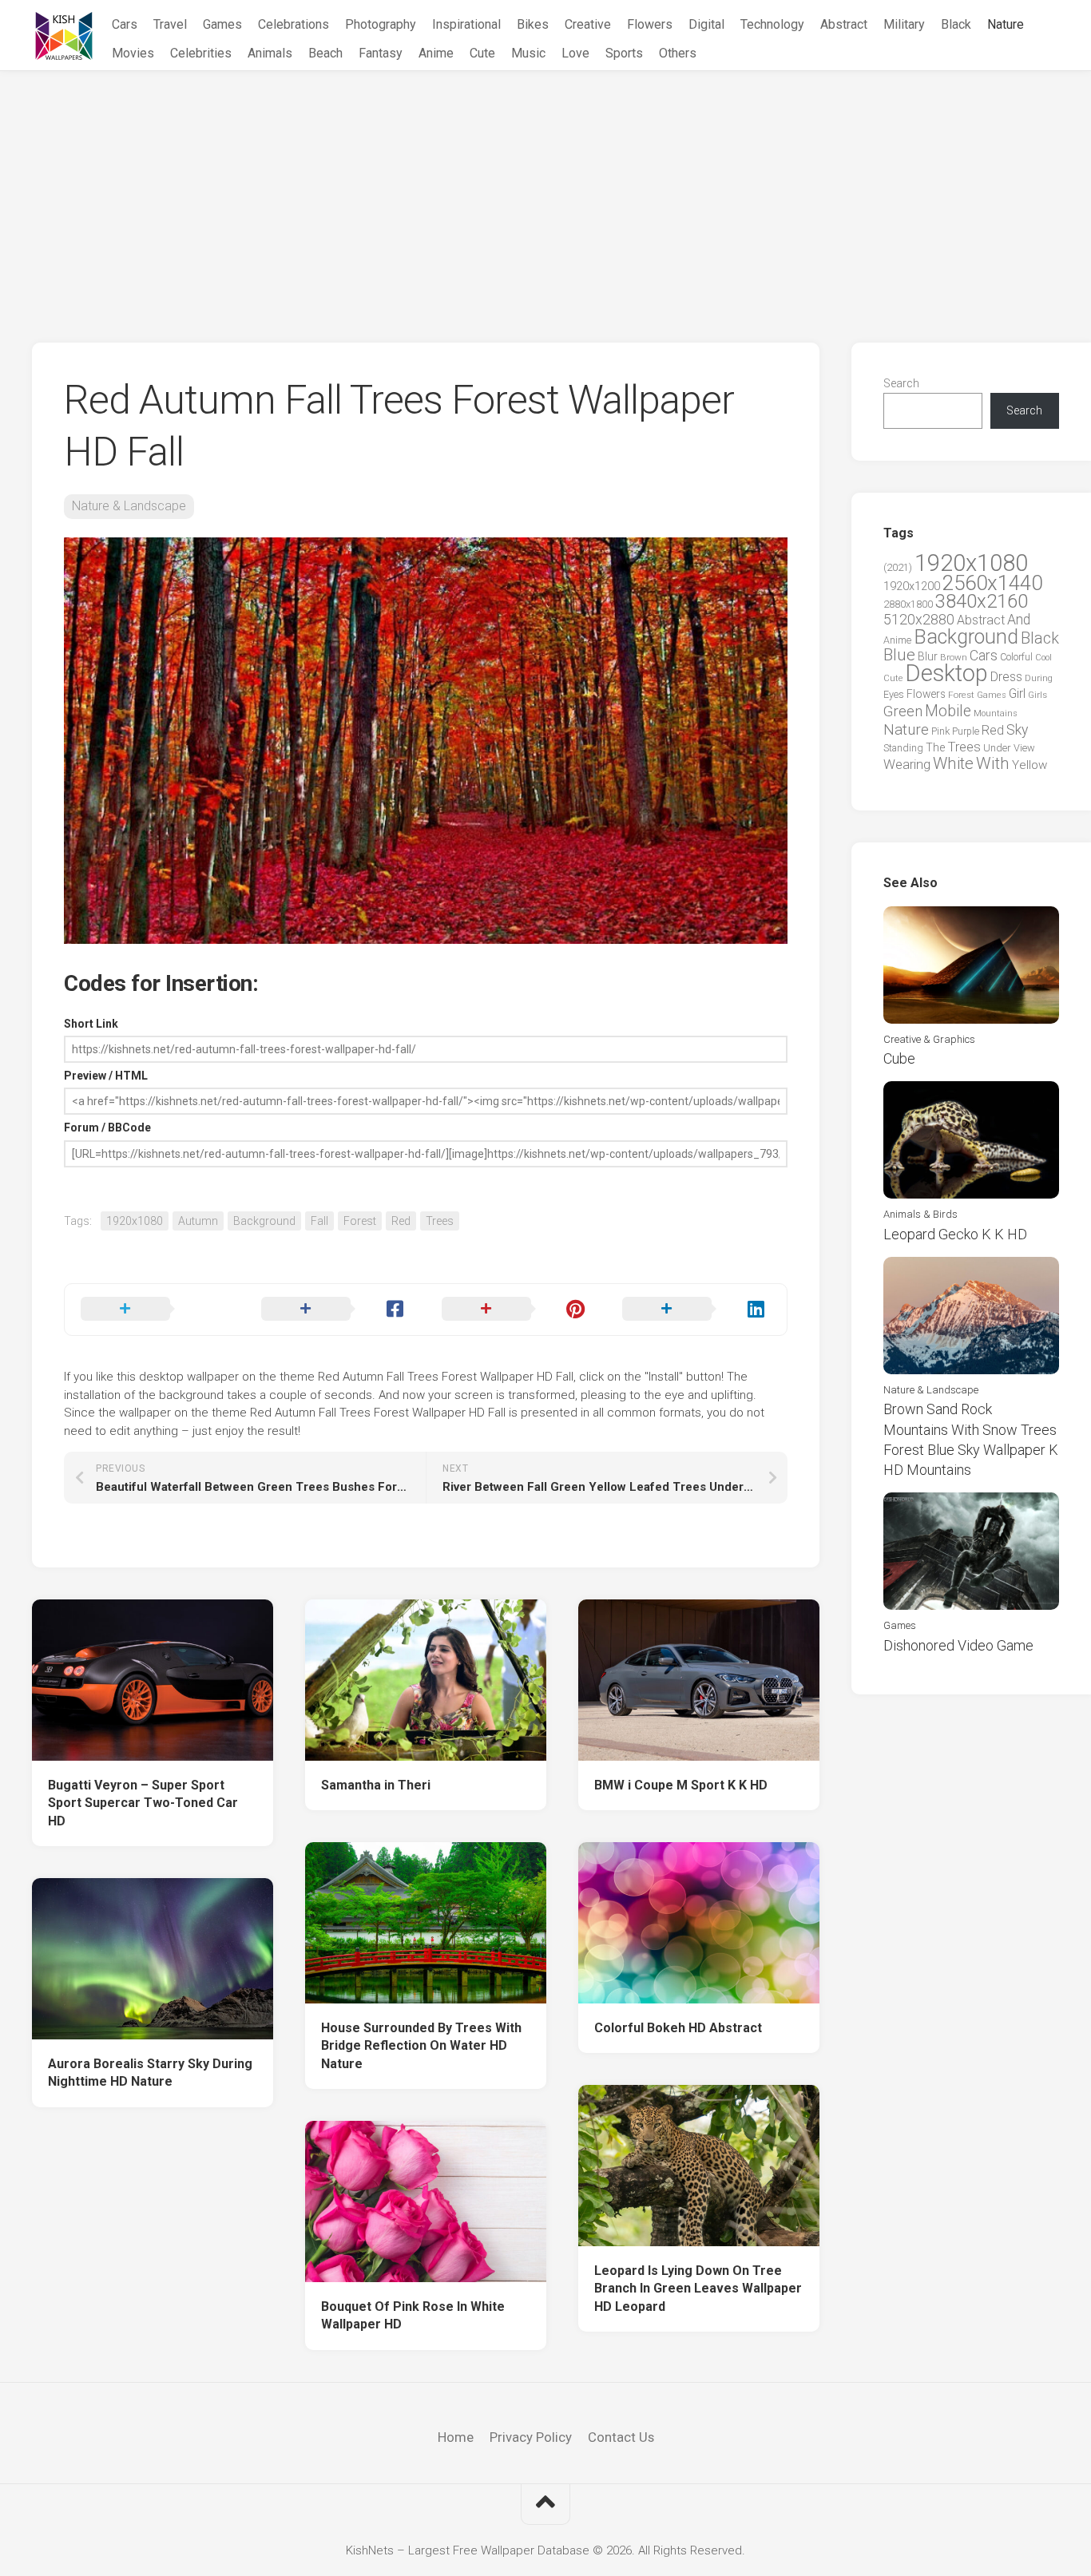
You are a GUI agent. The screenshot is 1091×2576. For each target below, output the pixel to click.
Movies (133, 53)
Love (575, 53)
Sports (624, 53)
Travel (170, 24)
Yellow (1030, 765)
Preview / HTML (106, 1076)
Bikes (533, 24)
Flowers (650, 24)
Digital (706, 24)
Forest (360, 1221)
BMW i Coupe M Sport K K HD (681, 1785)
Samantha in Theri (376, 1785)
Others (678, 53)
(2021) (898, 567)
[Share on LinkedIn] (696, 1310)
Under (997, 748)
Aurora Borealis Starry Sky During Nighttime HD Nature (150, 2073)
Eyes (894, 694)
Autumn (198, 1221)
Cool (1043, 658)
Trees (440, 1221)
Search (901, 383)
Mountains (996, 713)
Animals (270, 53)
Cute (482, 53)
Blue (899, 655)
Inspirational (466, 24)
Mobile (948, 711)
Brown (954, 657)
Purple (966, 731)
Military (904, 24)
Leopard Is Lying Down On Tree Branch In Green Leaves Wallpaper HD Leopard (698, 2289)
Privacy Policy (531, 2437)
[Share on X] (155, 1310)
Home (456, 2437)
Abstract (844, 24)
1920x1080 (135, 1221)
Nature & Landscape (129, 506)
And (1019, 620)
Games (222, 24)
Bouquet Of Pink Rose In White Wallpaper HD (413, 2316)
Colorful (1016, 657)
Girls (1037, 695)
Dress (1006, 677)
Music (528, 53)
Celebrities (201, 53)
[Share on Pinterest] (516, 1310)
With (993, 763)
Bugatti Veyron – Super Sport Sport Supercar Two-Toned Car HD (143, 1803)
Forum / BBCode (107, 1127)
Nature (1006, 24)
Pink (940, 731)
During (1039, 678)
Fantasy (381, 53)
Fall (319, 1221)
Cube (899, 1058)
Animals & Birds (920, 1214)
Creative (588, 24)
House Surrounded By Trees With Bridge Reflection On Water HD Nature (421, 2046)
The (935, 747)
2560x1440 (992, 583)
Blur (928, 656)
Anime (436, 53)
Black (956, 24)
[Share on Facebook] (335, 1310)
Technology (772, 24)
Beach (325, 53)
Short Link (91, 1024)
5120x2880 (919, 620)
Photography (381, 24)
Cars (125, 24)
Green (903, 711)
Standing (903, 748)
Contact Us (621, 2437)
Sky (1017, 730)
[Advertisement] (545, 191)
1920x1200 (912, 586)
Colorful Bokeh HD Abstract (678, 2028)
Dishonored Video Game (958, 1645)
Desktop (946, 673)
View (1024, 748)
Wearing (907, 765)
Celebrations (294, 24)
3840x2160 (982, 601)
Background (264, 1221)
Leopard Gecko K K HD (955, 1234)
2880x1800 (908, 604)
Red (401, 1221)
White (953, 763)
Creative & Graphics (929, 1039)
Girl (1017, 694)
